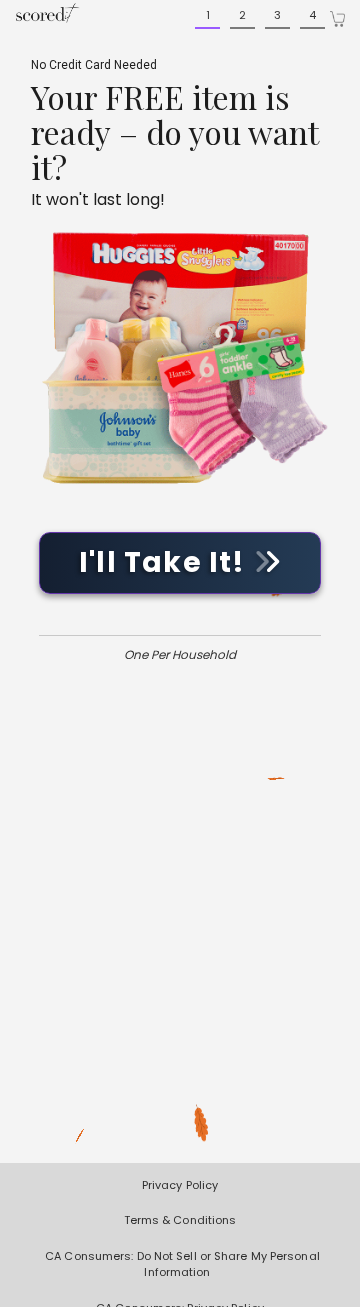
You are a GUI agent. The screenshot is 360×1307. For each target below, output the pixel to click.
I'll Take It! (166, 562)
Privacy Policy (180, 1185)
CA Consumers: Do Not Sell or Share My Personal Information (182, 1264)
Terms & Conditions (180, 1220)
